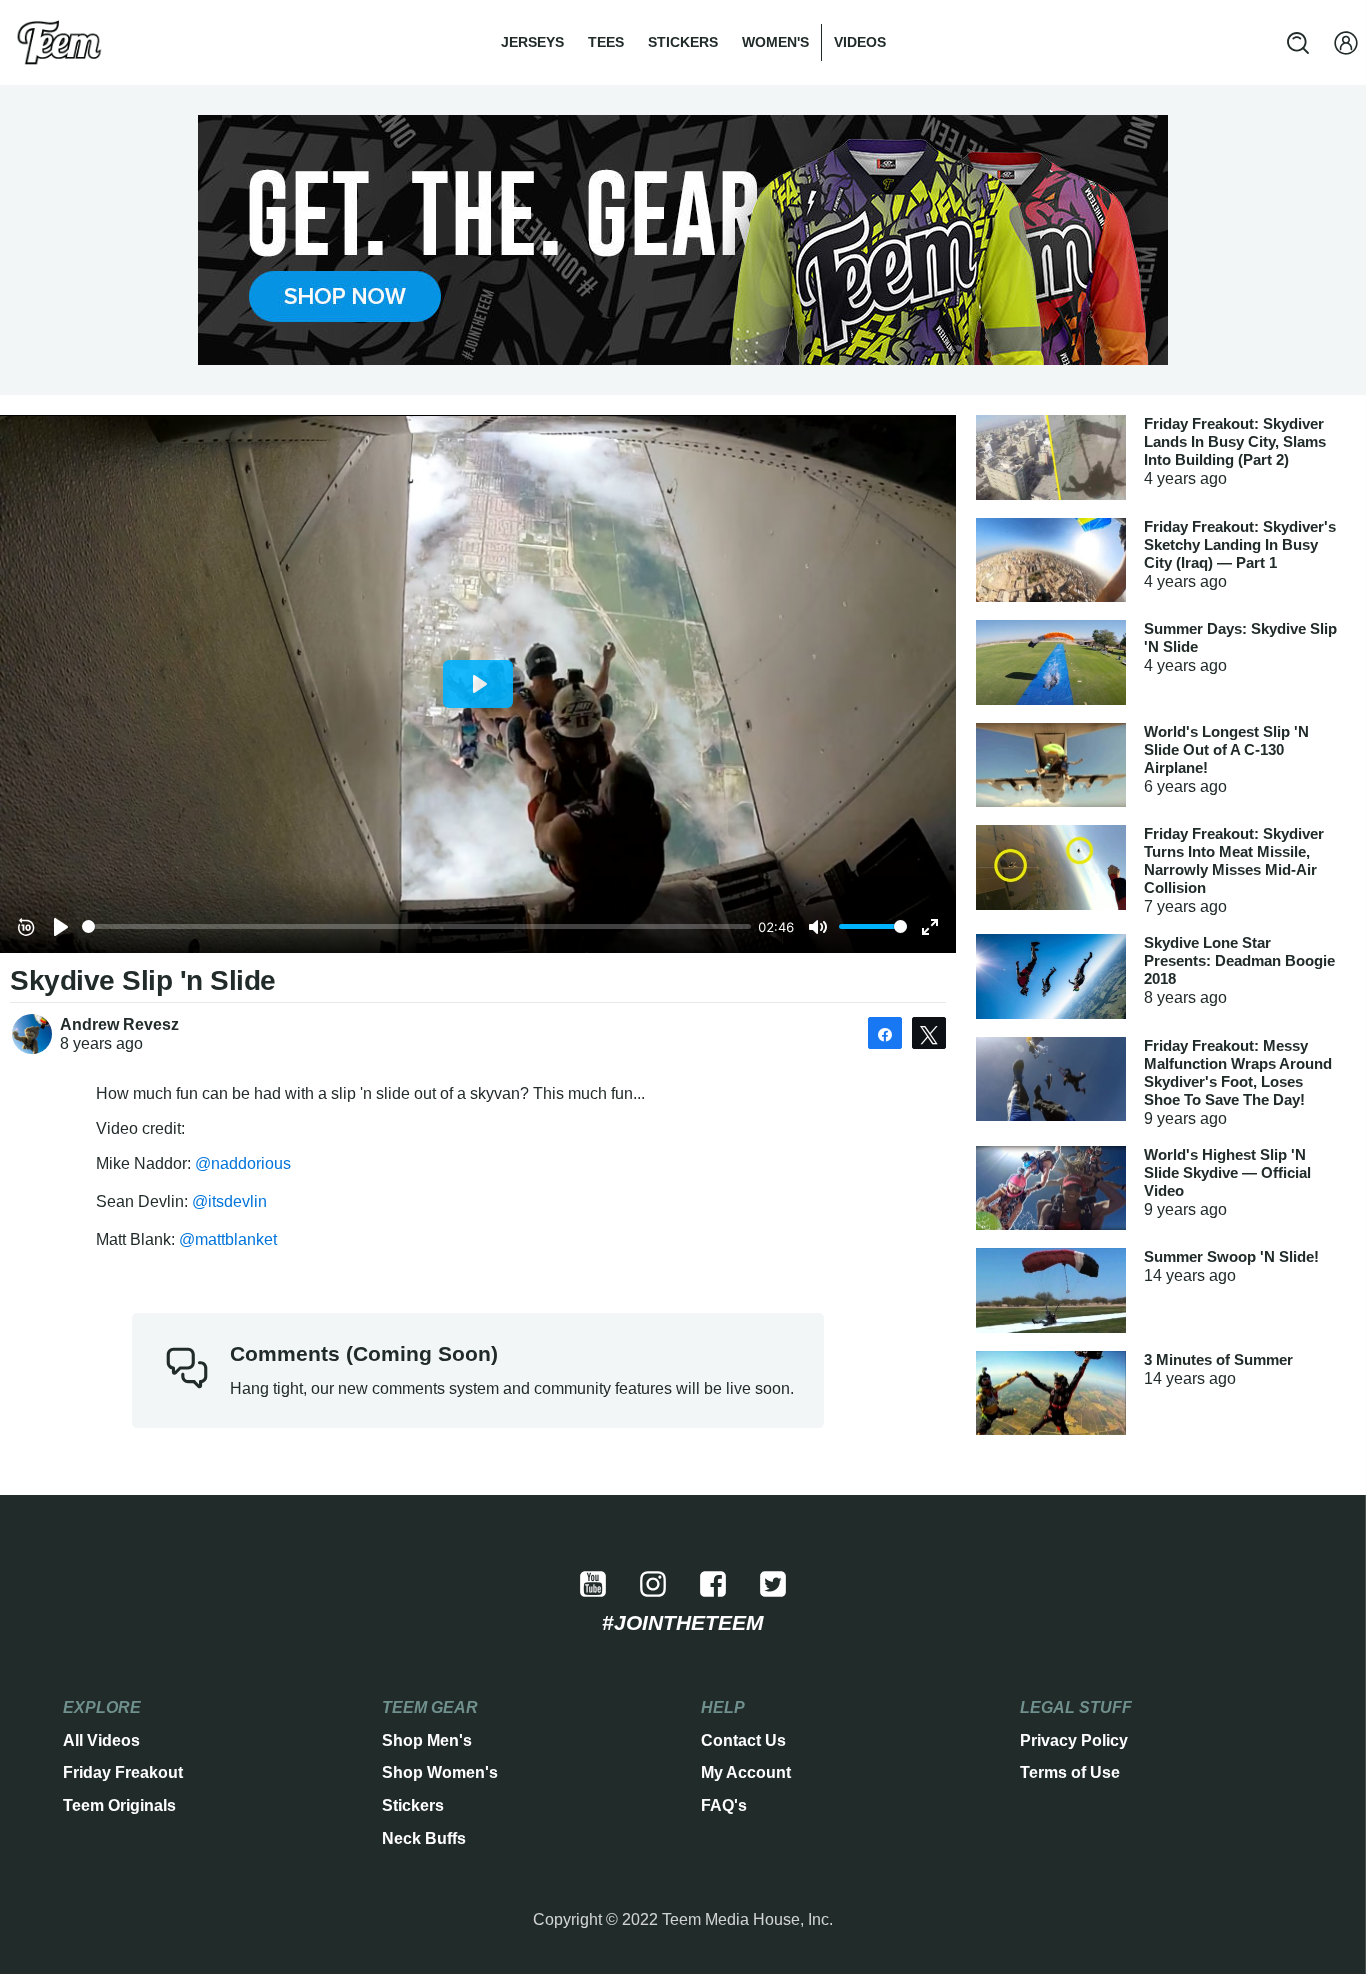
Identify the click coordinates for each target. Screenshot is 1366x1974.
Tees (606, 42)
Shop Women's (440, 1772)
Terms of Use (1070, 1772)
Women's (775, 42)
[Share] (885, 1033)
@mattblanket (228, 1239)
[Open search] (1298, 43)
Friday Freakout (123, 1772)
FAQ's (724, 1805)
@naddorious (243, 1163)
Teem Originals (119, 1805)
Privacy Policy (1074, 1740)
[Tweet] (929, 1033)
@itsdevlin (229, 1201)
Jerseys (532, 42)
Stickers (683, 42)
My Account (746, 1772)
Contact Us (743, 1740)
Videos (860, 42)
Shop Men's (427, 1740)
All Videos (101, 1740)
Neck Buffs (424, 1838)
